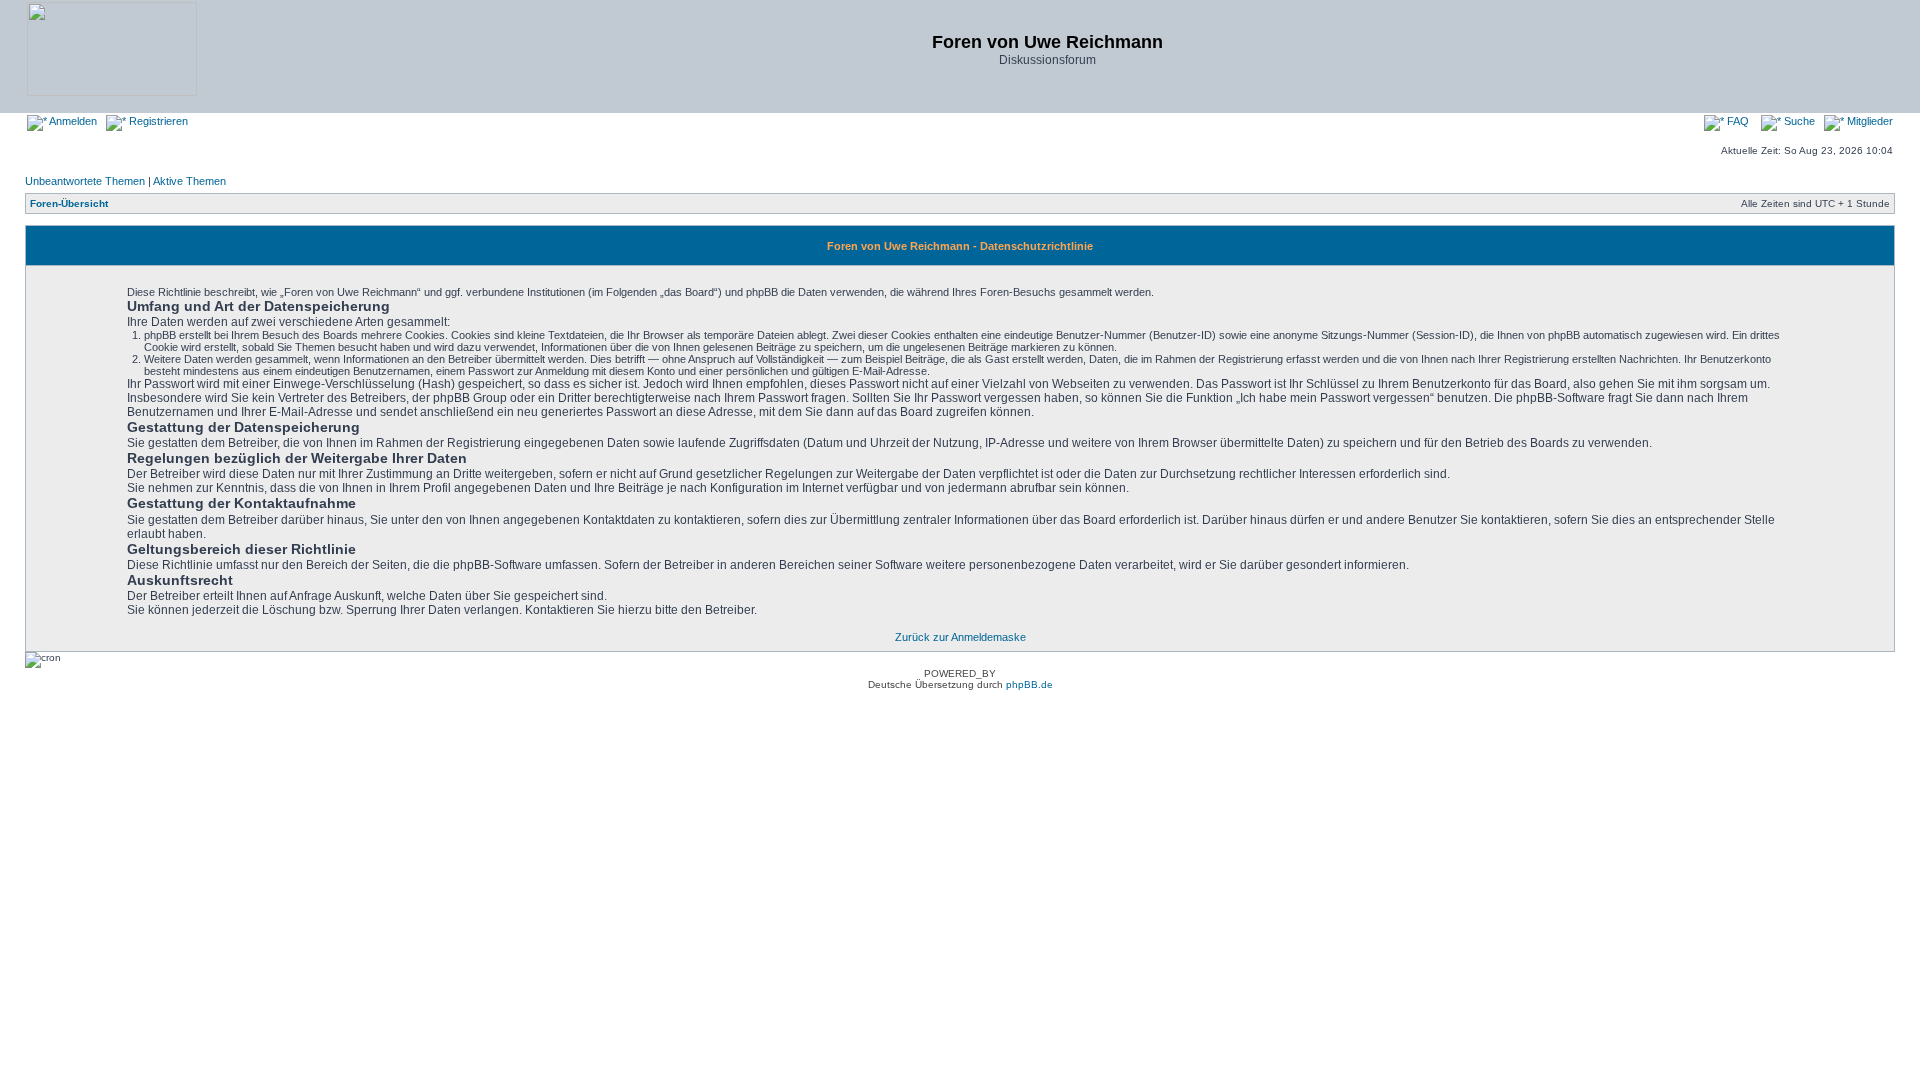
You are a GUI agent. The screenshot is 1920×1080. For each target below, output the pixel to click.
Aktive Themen (189, 181)
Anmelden (72, 121)
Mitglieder (1868, 121)
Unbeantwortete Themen (85, 181)
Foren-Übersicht (69, 203)
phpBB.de (1029, 684)
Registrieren (157, 121)
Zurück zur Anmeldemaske (960, 637)
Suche (1798, 121)
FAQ (1736, 121)
